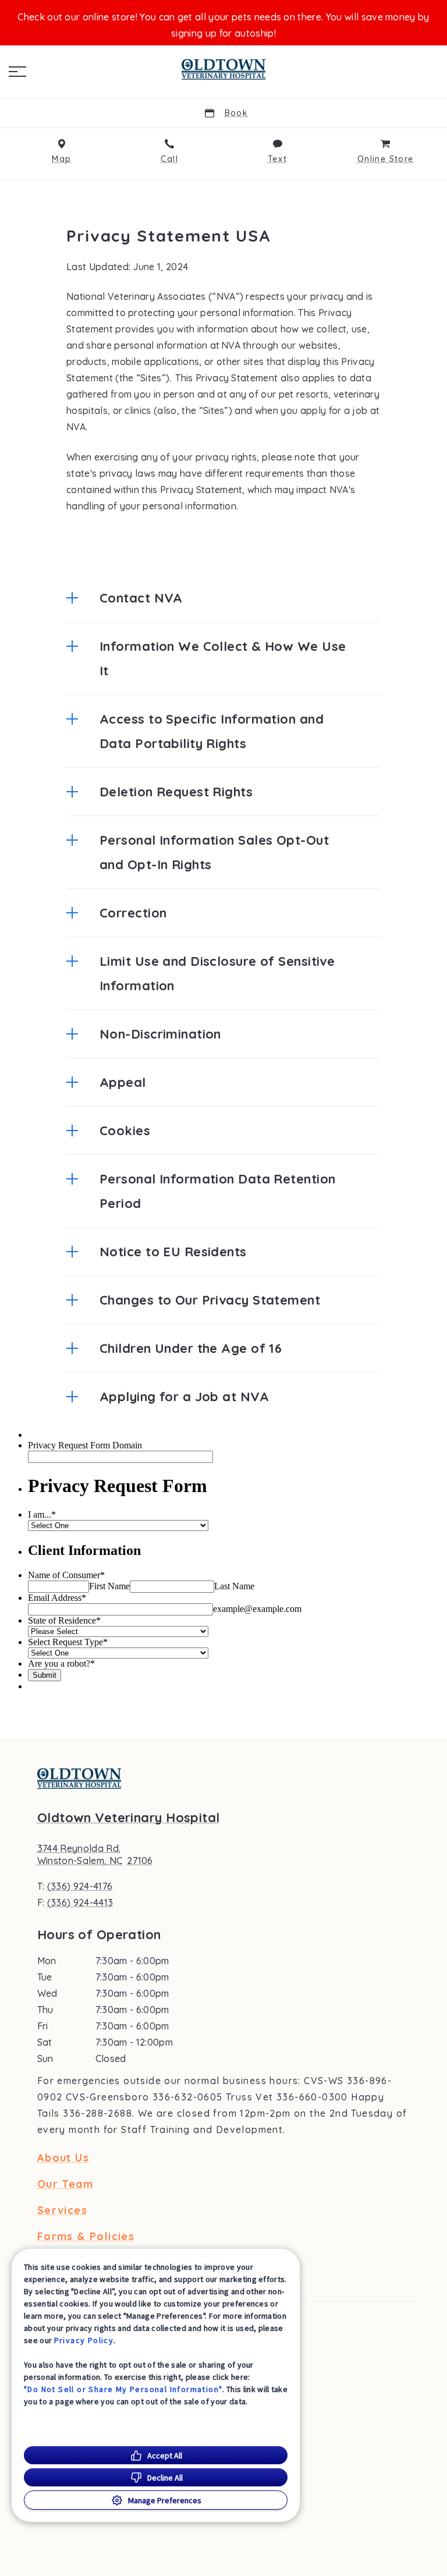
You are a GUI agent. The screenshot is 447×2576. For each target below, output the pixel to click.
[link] (223, 69)
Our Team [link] (65, 2184)
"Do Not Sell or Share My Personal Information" (123, 2389)
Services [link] (62, 2210)
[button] (17, 72)
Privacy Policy (84, 2340)
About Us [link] (63, 2158)
